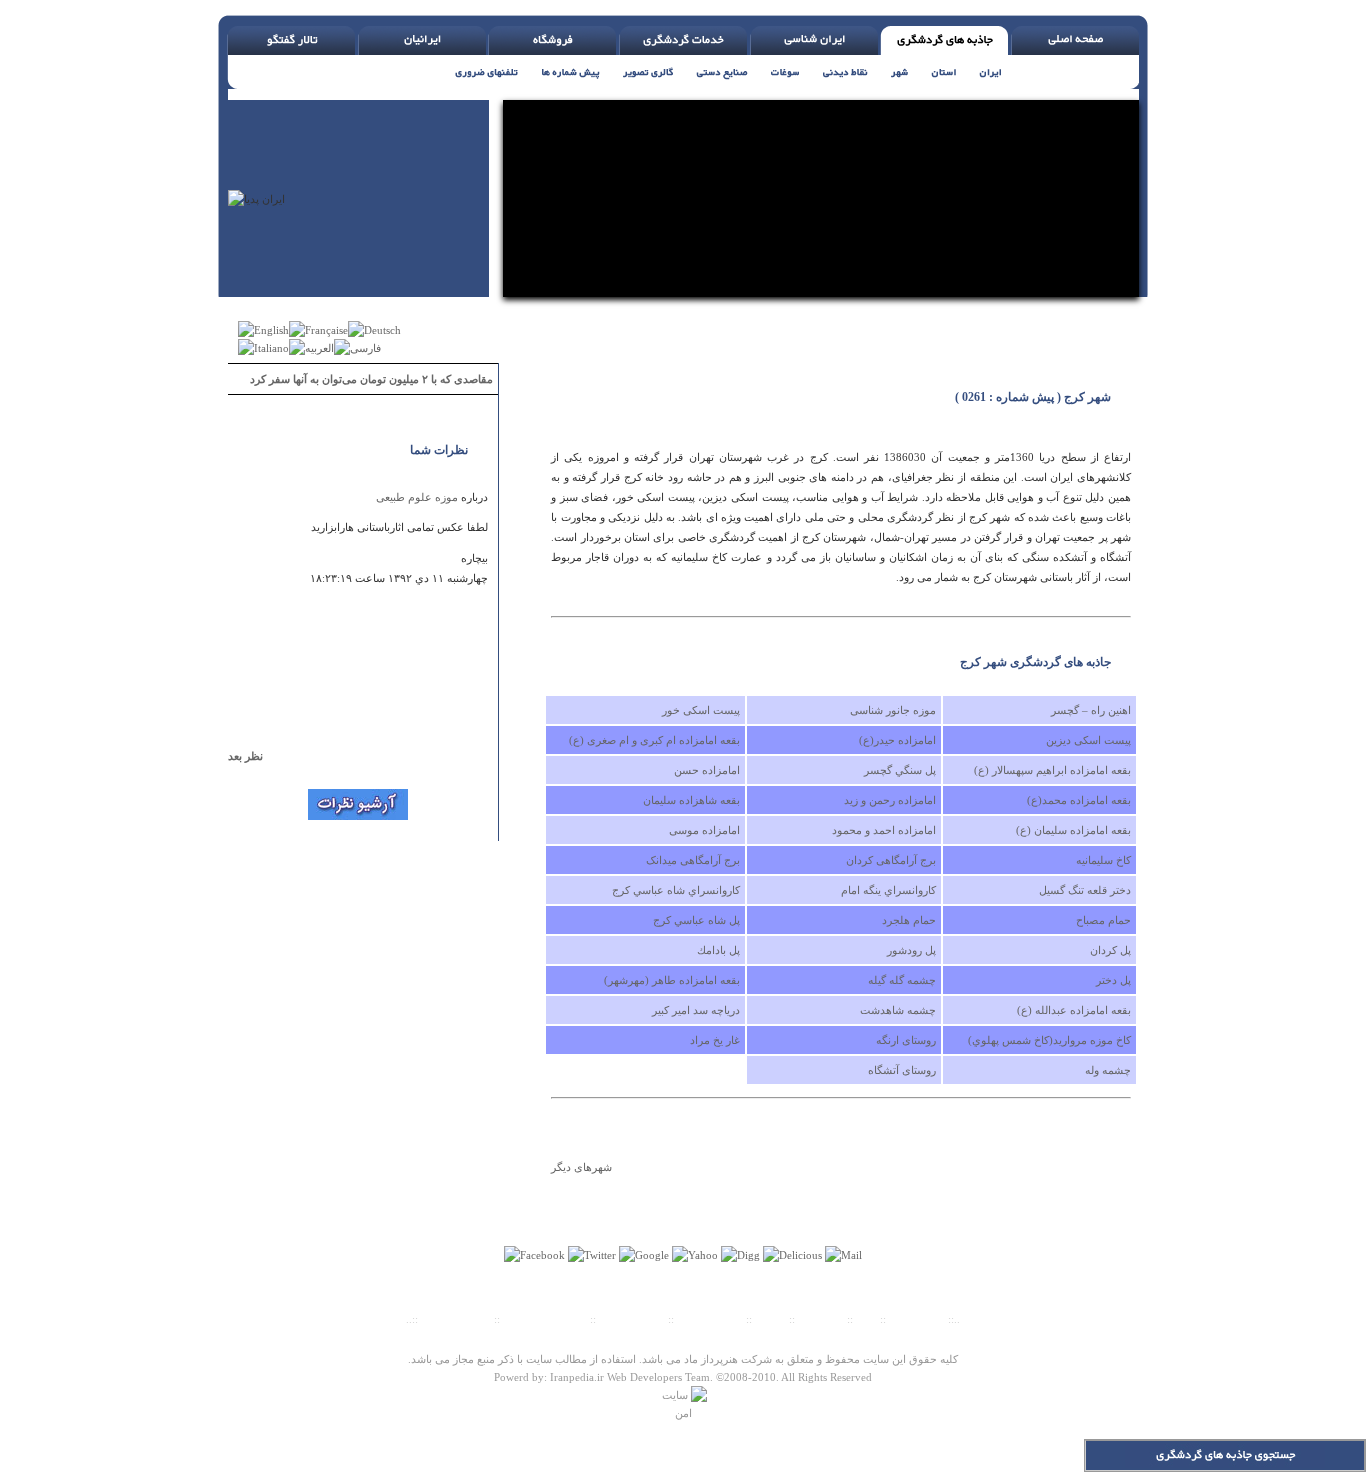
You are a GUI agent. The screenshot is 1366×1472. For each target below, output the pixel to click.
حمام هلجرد (909, 920)
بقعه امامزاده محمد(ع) (1079, 800)
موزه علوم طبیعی (417, 497)
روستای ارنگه (906, 1040)
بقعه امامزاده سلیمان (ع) (1073, 830)
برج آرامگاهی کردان (891, 860)
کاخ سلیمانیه (1103, 860)
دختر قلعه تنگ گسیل (1085, 890)
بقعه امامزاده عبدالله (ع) (1074, 1010)
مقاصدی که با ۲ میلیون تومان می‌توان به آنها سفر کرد (371, 379)
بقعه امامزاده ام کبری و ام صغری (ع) (654, 740)
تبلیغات (770, 1319)
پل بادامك (718, 950)
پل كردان (1110, 950)
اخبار (866, 1319)
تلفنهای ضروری (456, 1319)
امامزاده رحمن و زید (890, 800)
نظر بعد (254, 756)
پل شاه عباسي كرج (696, 920)
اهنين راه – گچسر (1091, 710)
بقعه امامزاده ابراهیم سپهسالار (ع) (1052, 770)
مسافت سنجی (632, 1319)
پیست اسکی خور (701, 710)
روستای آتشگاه (902, 1070)
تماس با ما (822, 1319)
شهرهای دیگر (581, 1167)
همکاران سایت (710, 1319)
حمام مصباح (1103, 920)
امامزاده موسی (704, 830)
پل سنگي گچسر (900, 770)
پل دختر (1113, 980)
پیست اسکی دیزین (1088, 740)
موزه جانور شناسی (893, 710)
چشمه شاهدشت (898, 1010)
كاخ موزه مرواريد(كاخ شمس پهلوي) (1049, 1040)
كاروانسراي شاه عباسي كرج (676, 890)
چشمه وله (1108, 1070)
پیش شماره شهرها (545, 1319)
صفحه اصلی (917, 1319)
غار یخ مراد (715, 1040)
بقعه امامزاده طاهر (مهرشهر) (672, 980)
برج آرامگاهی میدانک (693, 860)
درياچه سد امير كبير (696, 1010)
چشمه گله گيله (902, 980)
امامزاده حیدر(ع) (897, 740)
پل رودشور (911, 950)
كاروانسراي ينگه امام (888, 890)
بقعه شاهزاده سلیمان (691, 800)
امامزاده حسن (707, 770)
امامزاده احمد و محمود (884, 830)
